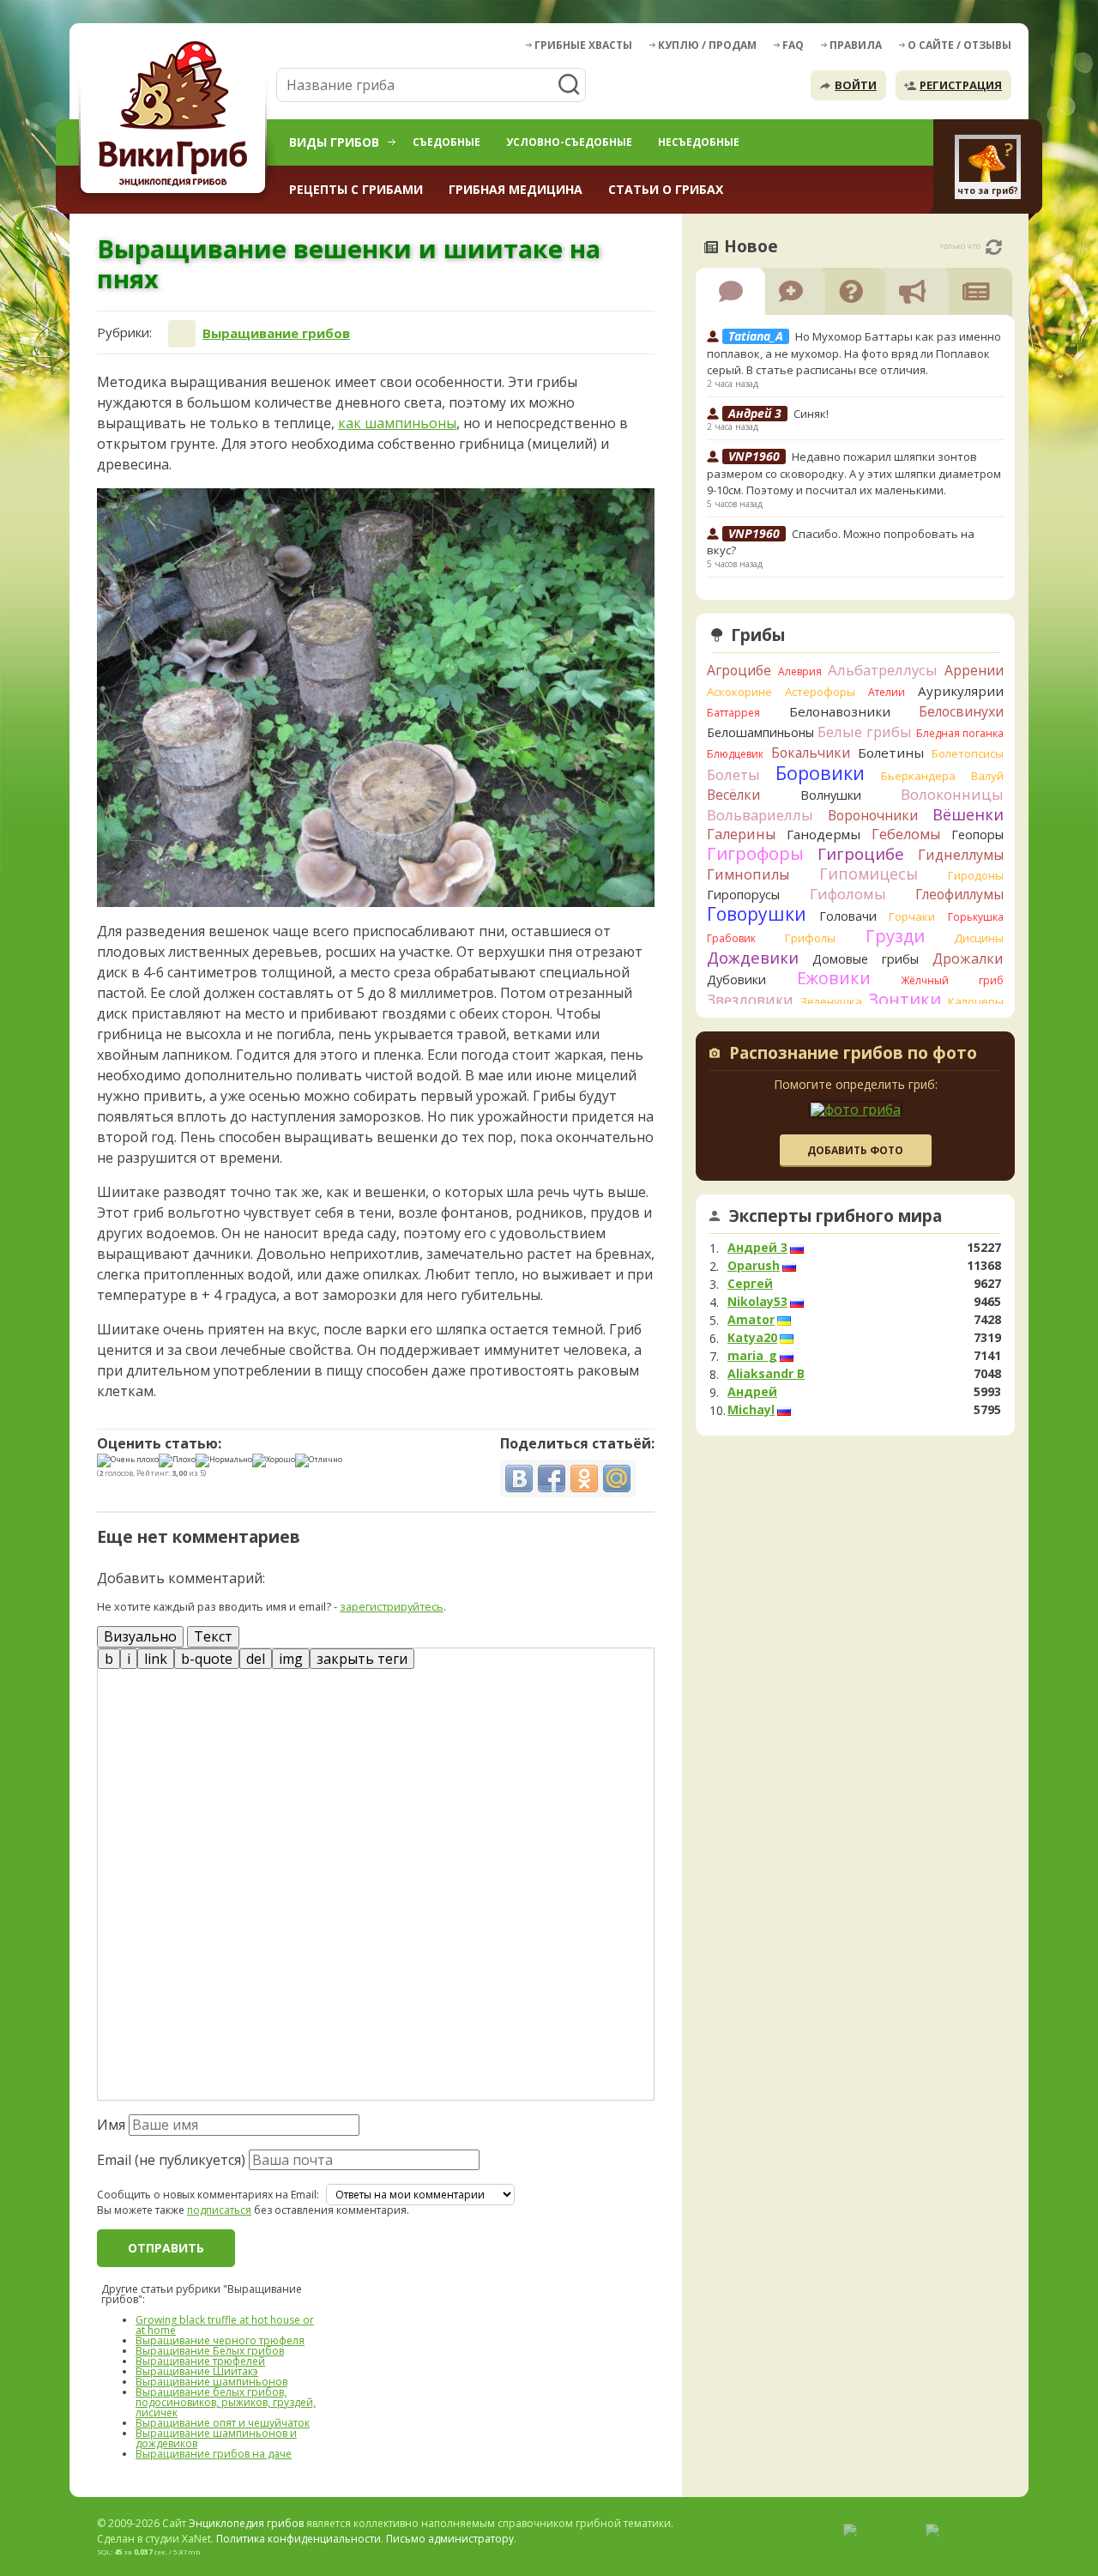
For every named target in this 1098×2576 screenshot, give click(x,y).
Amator (751, 1320)
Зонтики (905, 999)
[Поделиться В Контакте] (519, 1478)
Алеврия (800, 671)
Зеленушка (831, 1001)
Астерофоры (820, 692)
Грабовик (731, 938)
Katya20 (752, 1338)
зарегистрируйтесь (392, 1606)
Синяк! (811, 414)
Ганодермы (823, 834)
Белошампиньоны (760, 732)
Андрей (752, 1392)
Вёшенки (968, 814)
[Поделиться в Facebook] (552, 1478)
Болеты (733, 774)
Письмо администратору (450, 2539)
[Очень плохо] (128, 1460)
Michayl (751, 1410)
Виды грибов (334, 142)
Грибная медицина (516, 189)
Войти (856, 85)
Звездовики (750, 1000)
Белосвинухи (961, 711)
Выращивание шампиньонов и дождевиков (216, 2438)
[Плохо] (177, 1460)
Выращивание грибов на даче (214, 2454)
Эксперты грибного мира (836, 1216)
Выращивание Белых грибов (210, 2351)
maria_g (752, 1356)
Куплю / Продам (707, 45)
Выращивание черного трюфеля (220, 2340)
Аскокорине (739, 692)
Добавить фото (855, 1150)
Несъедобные (699, 142)
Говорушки (757, 914)
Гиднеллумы (961, 855)
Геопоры (977, 834)
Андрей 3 (757, 1248)
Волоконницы (952, 794)
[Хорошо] (274, 1460)
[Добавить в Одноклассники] (584, 1478)
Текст (213, 1636)
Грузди (895, 936)
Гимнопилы (748, 874)
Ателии (887, 692)
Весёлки (733, 795)
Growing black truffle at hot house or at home (225, 2325)
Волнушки (831, 795)
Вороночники (873, 815)
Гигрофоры (755, 853)
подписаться (219, 2210)
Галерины (741, 834)
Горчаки (912, 916)
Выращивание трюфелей (200, 2361)
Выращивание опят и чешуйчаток (223, 2423)
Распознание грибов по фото (853, 1055)
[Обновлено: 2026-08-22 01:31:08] (994, 247)
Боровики (820, 773)
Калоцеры (976, 1001)
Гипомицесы (869, 874)
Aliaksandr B (766, 1374)
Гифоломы (848, 894)
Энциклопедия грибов (246, 2523)
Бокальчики (811, 753)
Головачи (848, 916)
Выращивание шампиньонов (211, 2382)
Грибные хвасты (583, 45)
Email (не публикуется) (171, 2160)
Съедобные (446, 142)
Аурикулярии (961, 691)
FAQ (793, 45)
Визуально (140, 1636)
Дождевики (753, 957)
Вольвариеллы (760, 815)
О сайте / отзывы (959, 45)
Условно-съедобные (569, 142)
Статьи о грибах (666, 189)
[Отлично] (319, 1460)
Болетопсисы (968, 753)
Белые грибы (865, 732)
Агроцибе (739, 670)
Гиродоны (976, 875)
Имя (111, 2125)
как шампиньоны (397, 423)
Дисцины (979, 938)
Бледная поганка (960, 733)
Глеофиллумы (959, 894)
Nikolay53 (757, 1302)
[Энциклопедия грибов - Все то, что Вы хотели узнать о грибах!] (176, 117)
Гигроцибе (861, 853)
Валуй (987, 776)
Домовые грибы (866, 959)
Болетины (891, 753)
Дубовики (736, 980)
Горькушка (976, 917)
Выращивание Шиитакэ (197, 2371)
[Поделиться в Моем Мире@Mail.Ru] (617, 1478)
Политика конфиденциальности (299, 2539)
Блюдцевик (735, 754)
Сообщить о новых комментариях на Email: (208, 2195)
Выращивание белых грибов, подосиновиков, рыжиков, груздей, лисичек (226, 2402)
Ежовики (834, 978)
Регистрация (961, 85)
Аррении (974, 670)
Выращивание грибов (276, 333)
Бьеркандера (918, 776)
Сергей (750, 1284)
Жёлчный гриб (952, 980)
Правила (856, 45)
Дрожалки (968, 958)
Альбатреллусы (883, 670)
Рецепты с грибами (356, 189)
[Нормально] (224, 1460)
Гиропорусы (743, 895)
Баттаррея (733, 713)
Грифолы (810, 938)
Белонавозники (840, 711)
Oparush (754, 1266)
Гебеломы (906, 834)
